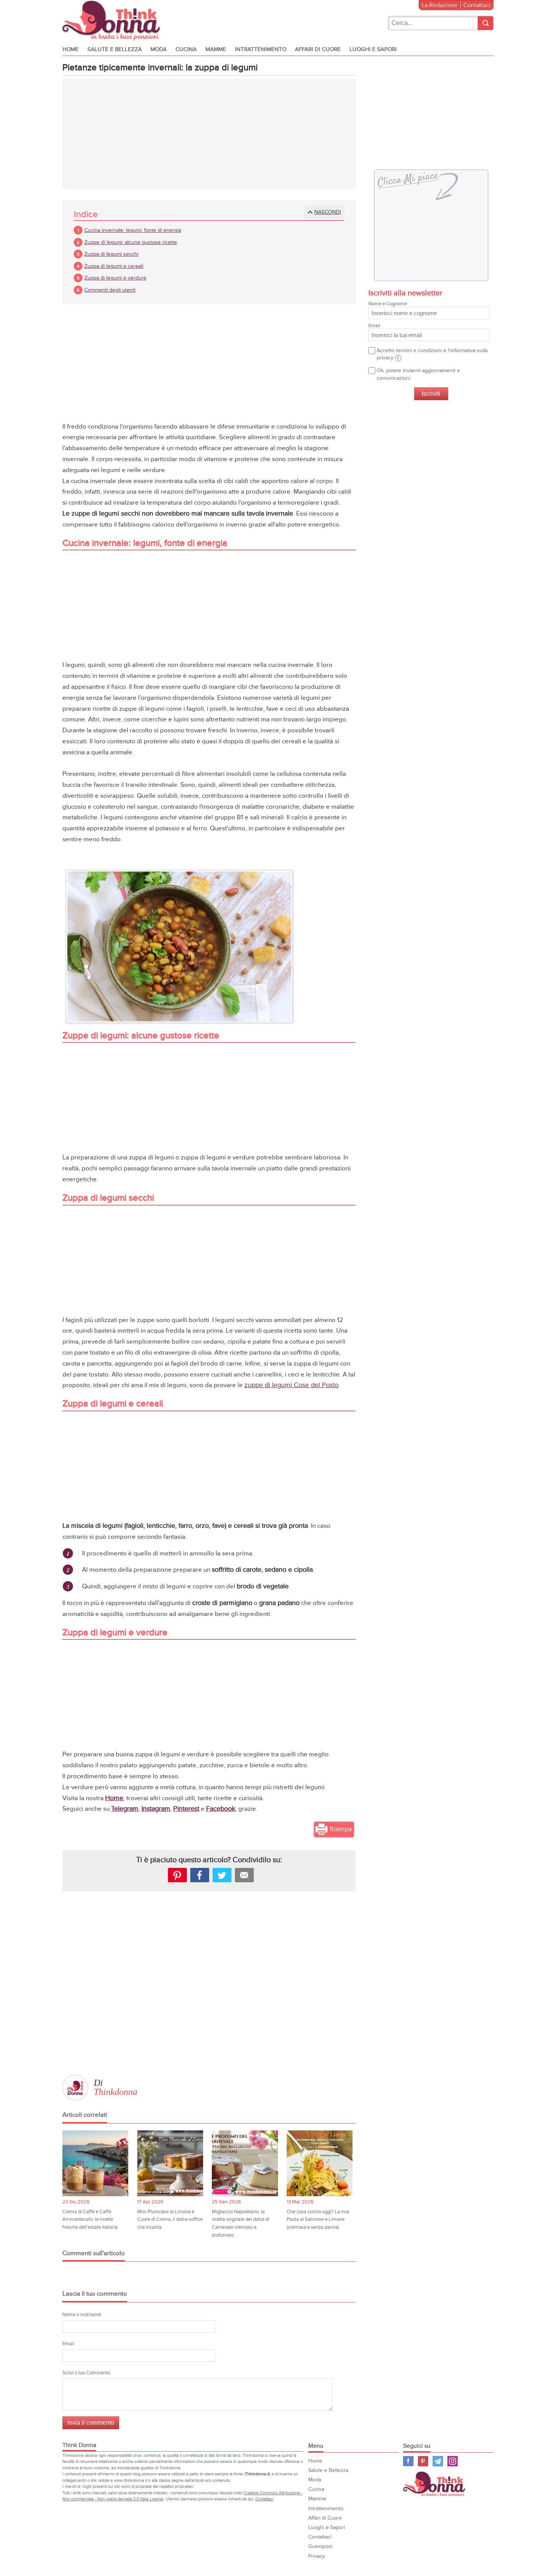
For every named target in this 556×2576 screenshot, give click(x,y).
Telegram (125, 1809)
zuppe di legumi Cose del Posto (291, 1385)
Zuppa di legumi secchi (111, 254)
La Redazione (440, 5)
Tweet (222, 1875)
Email (68, 2344)
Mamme (216, 49)
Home (71, 49)
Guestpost (320, 2546)
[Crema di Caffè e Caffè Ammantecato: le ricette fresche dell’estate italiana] (95, 2163)
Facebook (221, 1809)
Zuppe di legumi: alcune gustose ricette (131, 242)
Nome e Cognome (388, 304)
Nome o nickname (82, 2315)
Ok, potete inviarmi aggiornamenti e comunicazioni (418, 374)
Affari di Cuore (318, 49)
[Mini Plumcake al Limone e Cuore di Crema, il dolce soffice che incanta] (170, 2163)
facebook (200, 1875)
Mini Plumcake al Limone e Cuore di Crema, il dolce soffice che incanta (170, 2219)
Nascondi (328, 212)
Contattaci (477, 5)
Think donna (113, 21)
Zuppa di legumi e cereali (114, 266)
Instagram (156, 1809)
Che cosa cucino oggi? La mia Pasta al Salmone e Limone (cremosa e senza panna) (318, 2219)
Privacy (317, 2556)
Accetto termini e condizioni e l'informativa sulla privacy (432, 354)
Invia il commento (91, 2423)
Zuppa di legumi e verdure (115, 278)
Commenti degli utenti (110, 290)
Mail (244, 1875)
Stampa (341, 1829)
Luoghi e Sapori (373, 49)
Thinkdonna (116, 2092)
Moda (159, 49)
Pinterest (186, 1809)
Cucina (186, 49)
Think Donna (435, 2484)
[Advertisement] (209, 134)
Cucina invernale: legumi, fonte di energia (133, 230)
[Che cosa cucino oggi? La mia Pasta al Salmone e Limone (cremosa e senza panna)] (320, 2163)
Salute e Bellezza (115, 49)
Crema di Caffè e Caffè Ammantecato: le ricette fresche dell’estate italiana (90, 2219)
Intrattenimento (261, 49)
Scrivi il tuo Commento (86, 2373)
